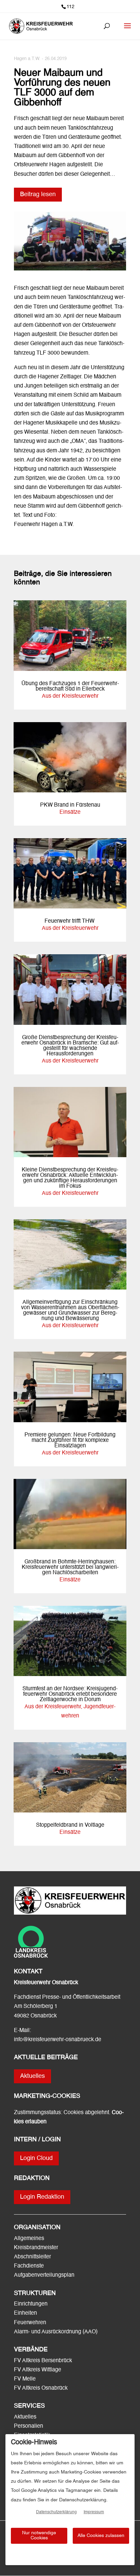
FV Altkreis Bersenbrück (43, 2361)
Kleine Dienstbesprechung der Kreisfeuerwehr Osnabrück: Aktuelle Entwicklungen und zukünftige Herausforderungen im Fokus (70, 1178)
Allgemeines (29, 2239)
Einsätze (70, 812)
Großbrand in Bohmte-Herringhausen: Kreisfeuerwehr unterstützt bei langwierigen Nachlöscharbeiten (70, 1567)
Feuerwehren (30, 2323)
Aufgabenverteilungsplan (44, 2275)
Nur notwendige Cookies (39, 2535)
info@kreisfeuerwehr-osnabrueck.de (58, 2040)
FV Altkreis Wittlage (38, 2370)
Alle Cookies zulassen (101, 2536)
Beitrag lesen (38, 194)
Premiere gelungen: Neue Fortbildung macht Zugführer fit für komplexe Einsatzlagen (70, 1441)
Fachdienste (29, 2266)
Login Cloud (36, 2158)
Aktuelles (32, 2076)
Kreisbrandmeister (36, 2248)
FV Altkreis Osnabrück (41, 2388)
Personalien (29, 2426)
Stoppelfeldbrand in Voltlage (70, 1825)
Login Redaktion (42, 2197)
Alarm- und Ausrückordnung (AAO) (56, 2332)
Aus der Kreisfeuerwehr (70, 696)
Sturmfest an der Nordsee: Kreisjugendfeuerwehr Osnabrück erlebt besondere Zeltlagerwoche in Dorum (70, 1694)
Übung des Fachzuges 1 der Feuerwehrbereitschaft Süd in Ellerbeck (70, 687)
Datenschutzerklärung (56, 2512)
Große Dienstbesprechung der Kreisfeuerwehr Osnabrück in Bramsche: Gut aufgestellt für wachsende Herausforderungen (70, 1046)
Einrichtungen (31, 2304)
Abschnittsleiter (32, 2257)
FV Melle (25, 2379)
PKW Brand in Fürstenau (70, 805)
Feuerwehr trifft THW (70, 921)
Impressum (94, 2512)
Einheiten (25, 2313)
